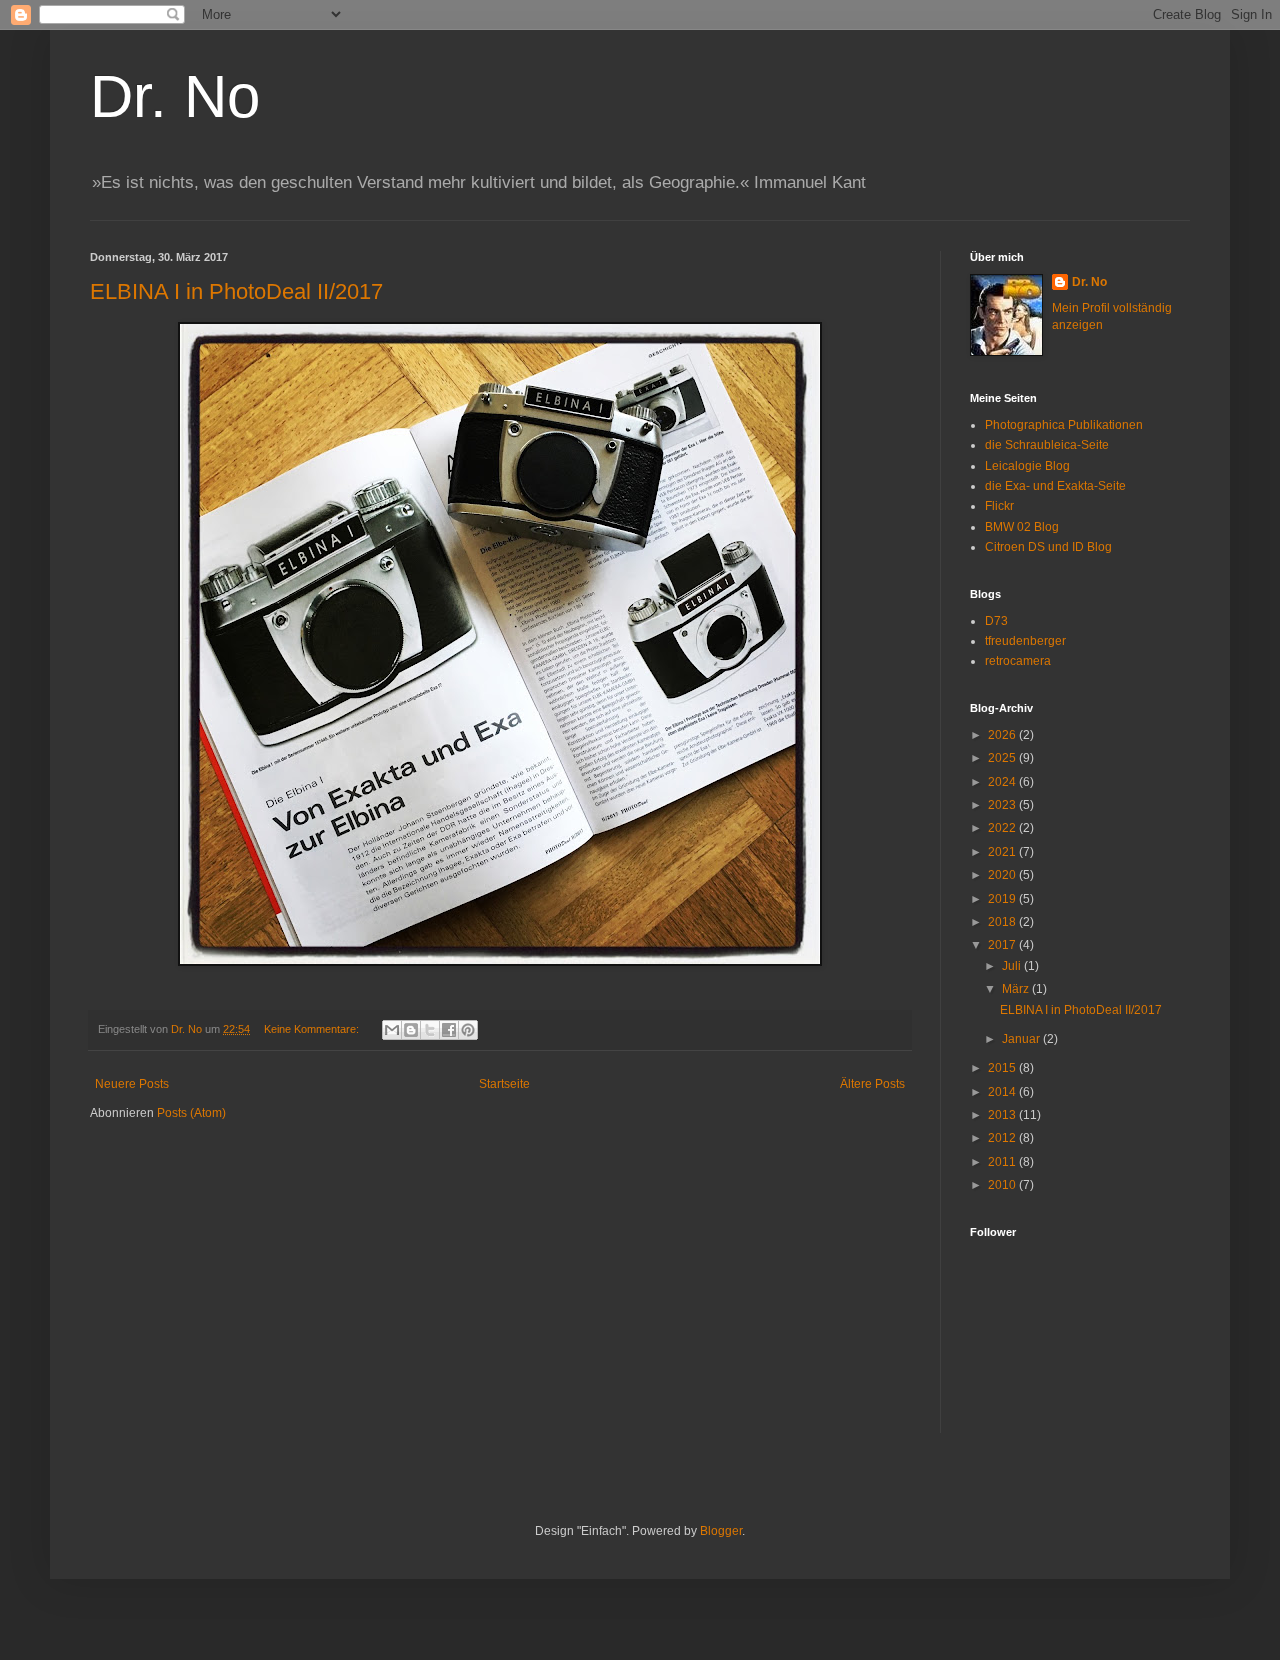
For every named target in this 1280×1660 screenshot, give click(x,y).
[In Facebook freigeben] (449, 1030)
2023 (1003, 805)
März (1017, 989)
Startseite (504, 1084)
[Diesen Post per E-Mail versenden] (392, 1030)
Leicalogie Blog (1027, 466)
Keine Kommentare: (313, 1029)
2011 (1003, 1162)
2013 (1003, 1115)
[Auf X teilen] (430, 1030)
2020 (1003, 875)
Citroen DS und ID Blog (1048, 547)
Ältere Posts (872, 1084)
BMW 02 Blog (1022, 527)
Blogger (721, 1531)
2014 (1003, 1092)
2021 (1003, 852)
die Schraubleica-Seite (1047, 445)
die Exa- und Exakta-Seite (1055, 486)
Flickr (999, 506)
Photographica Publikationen (1064, 425)
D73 (996, 621)
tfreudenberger (1025, 641)
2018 (1003, 922)
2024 (1003, 782)
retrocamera (1018, 661)
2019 (1003, 899)
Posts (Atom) (191, 1113)
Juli (1013, 966)
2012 (1003, 1138)
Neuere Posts (132, 1084)
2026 (1003, 735)
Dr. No (175, 96)
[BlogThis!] (411, 1030)
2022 (1003, 828)
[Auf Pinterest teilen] (468, 1030)
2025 (1003, 758)
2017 (1003, 945)
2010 (1003, 1185)
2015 (1003, 1068)
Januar (1022, 1039)
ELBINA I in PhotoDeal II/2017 (236, 291)
